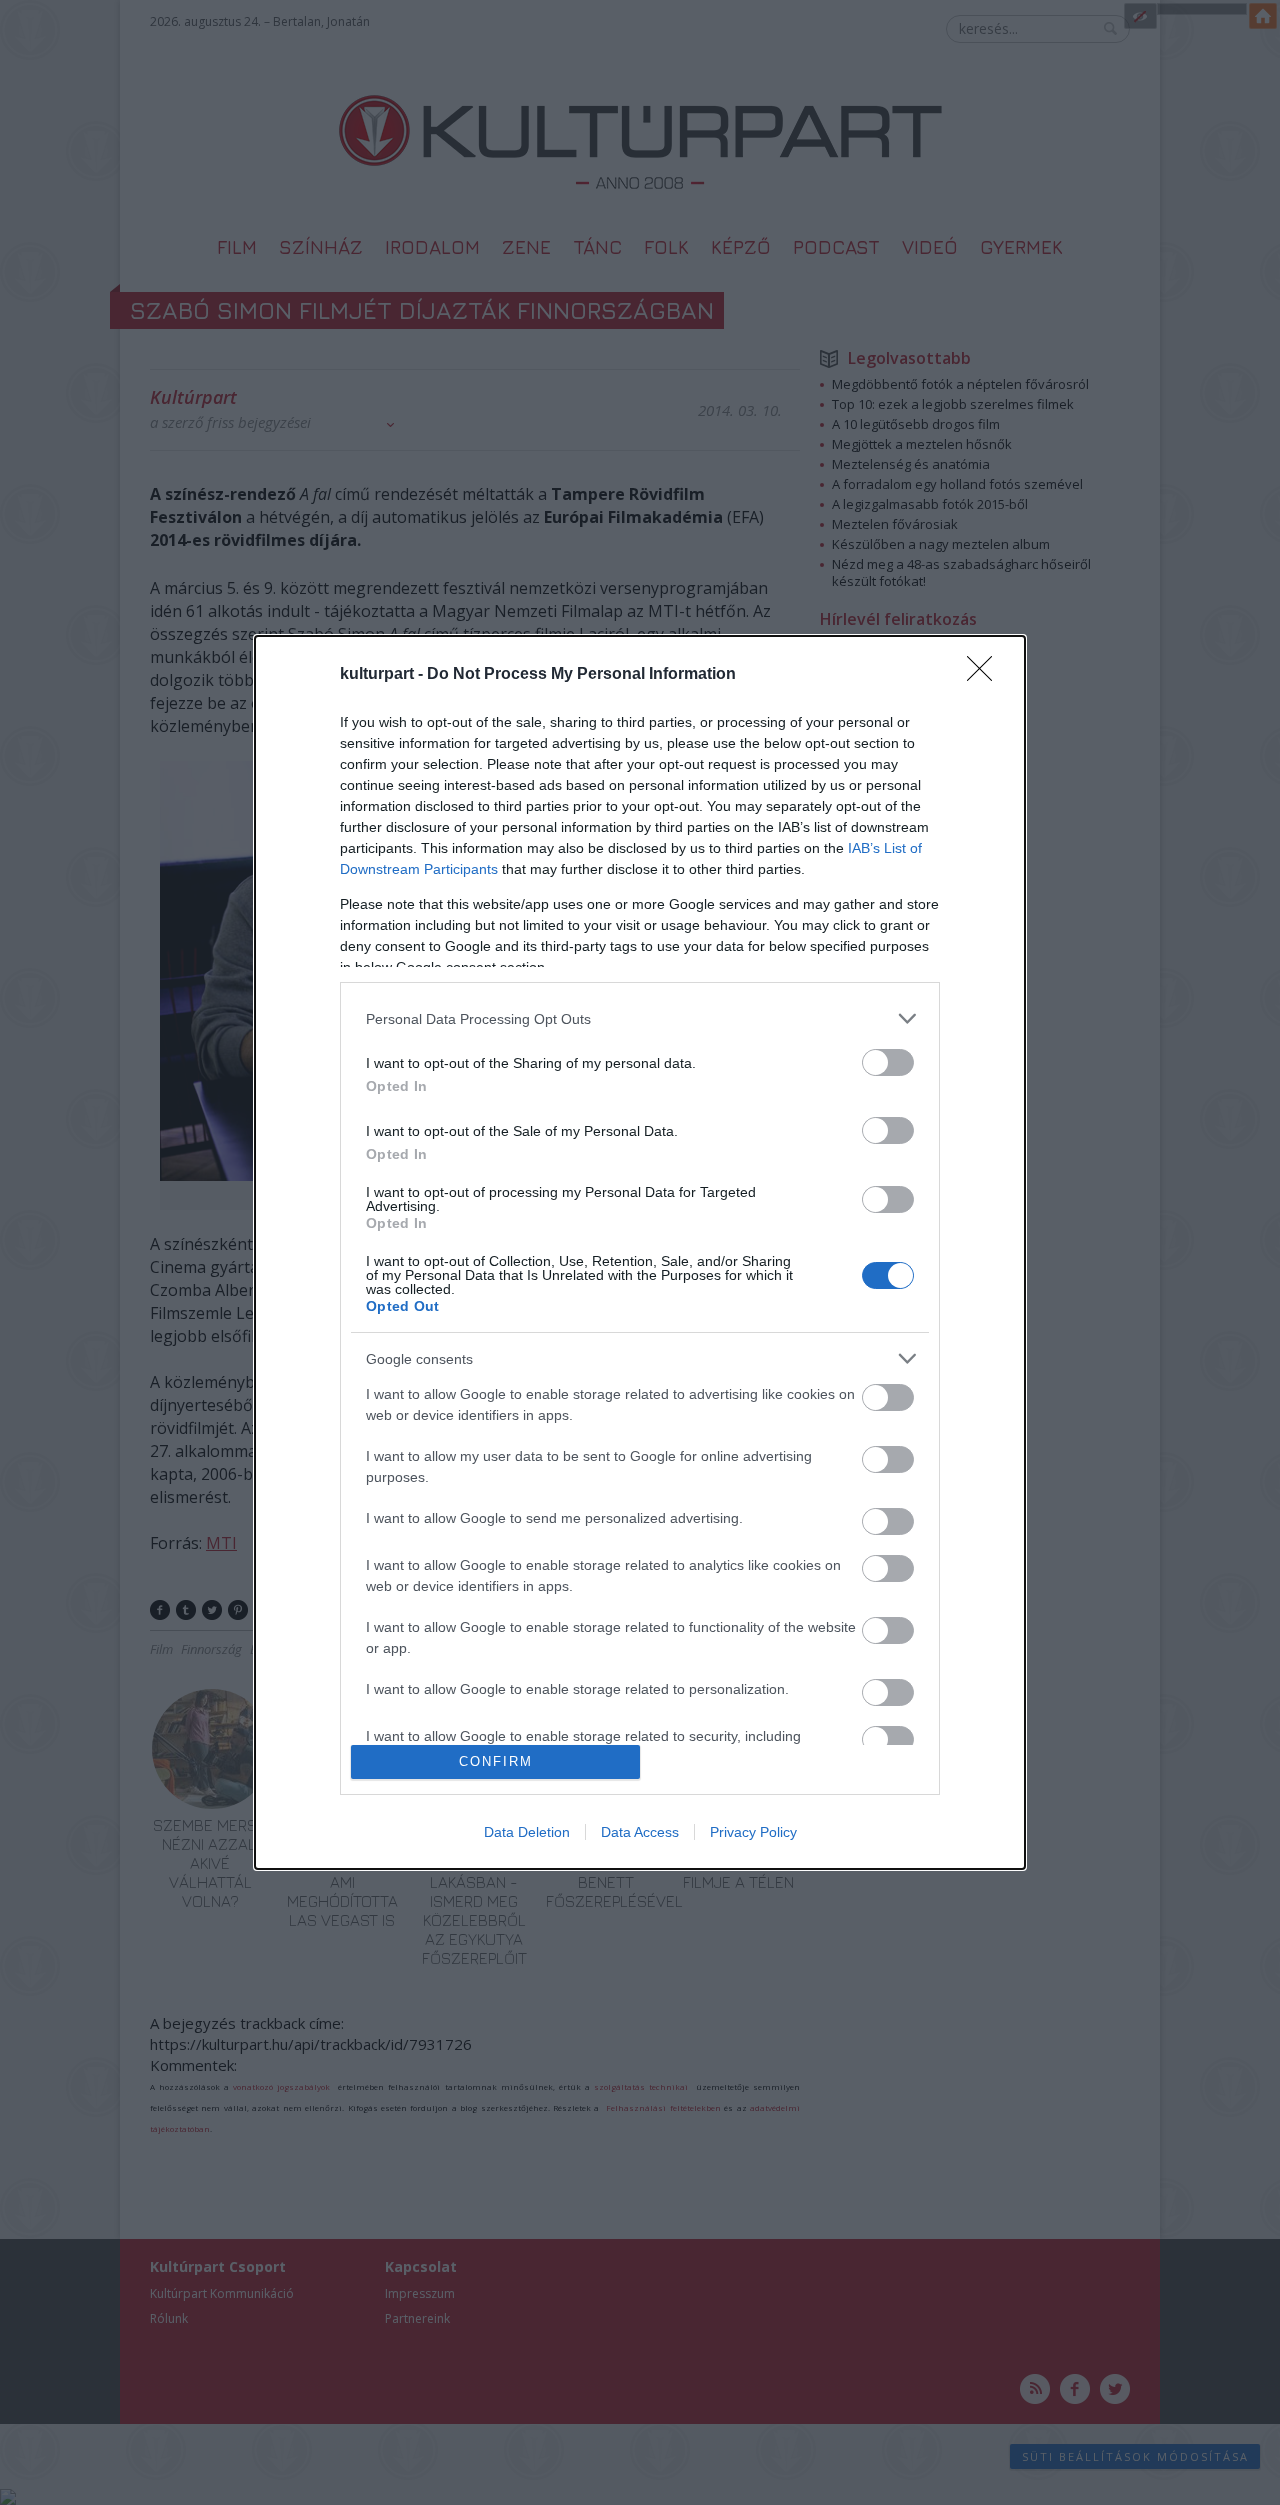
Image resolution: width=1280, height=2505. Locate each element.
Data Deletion (527, 1832)
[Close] (986, 675)
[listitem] (640, 1018)
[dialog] (640, 1252)
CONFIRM (496, 1761)
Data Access (640, 1832)
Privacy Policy (753, 1832)
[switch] (888, 1062)
